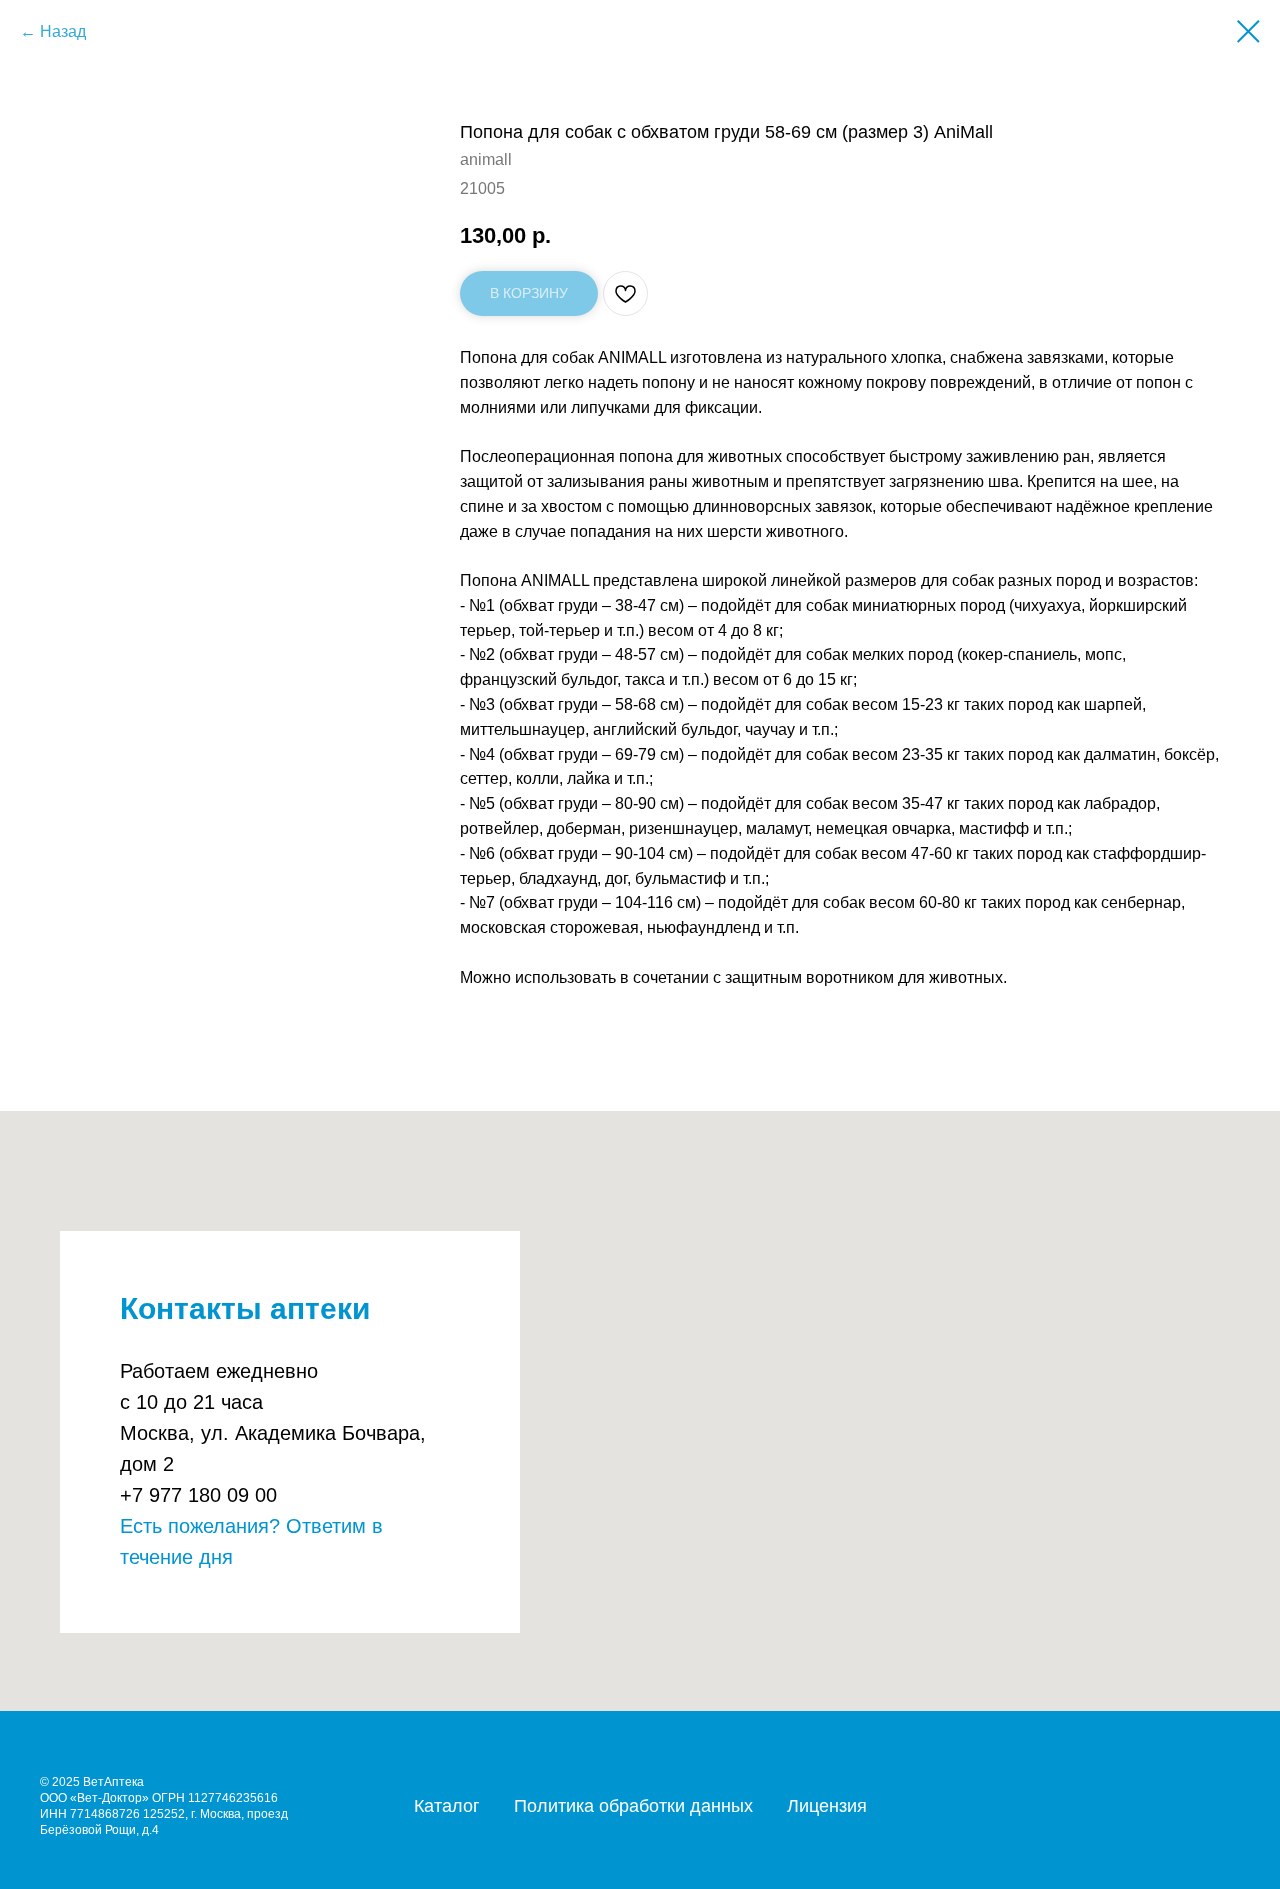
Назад (63, 31)
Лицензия (827, 1806)
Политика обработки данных (633, 1806)
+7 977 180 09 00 (198, 1495)
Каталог (447, 1806)
